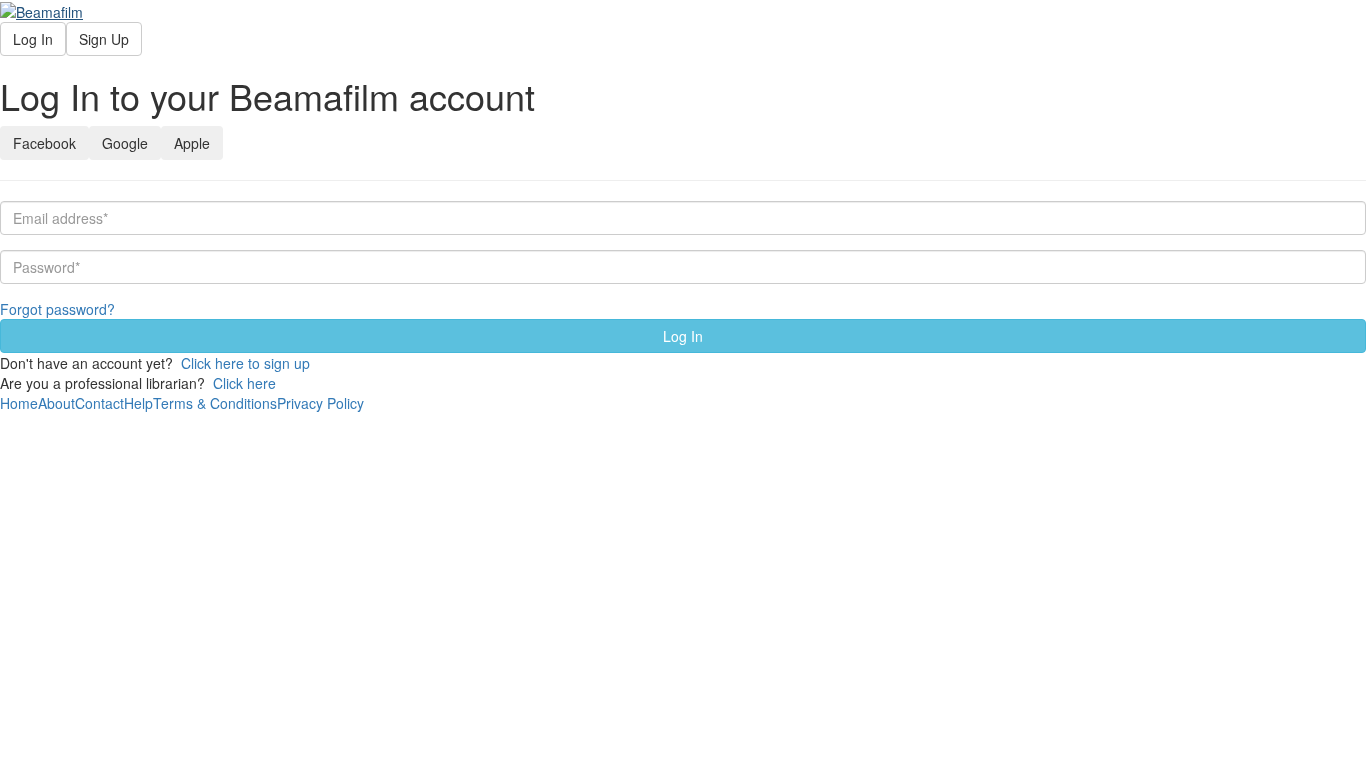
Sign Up (104, 39)
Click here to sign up (245, 363)
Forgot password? (57, 309)
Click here (244, 383)
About (56, 403)
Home (19, 403)
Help (138, 403)
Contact (99, 403)
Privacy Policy (320, 403)
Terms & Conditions (215, 403)
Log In (33, 39)
